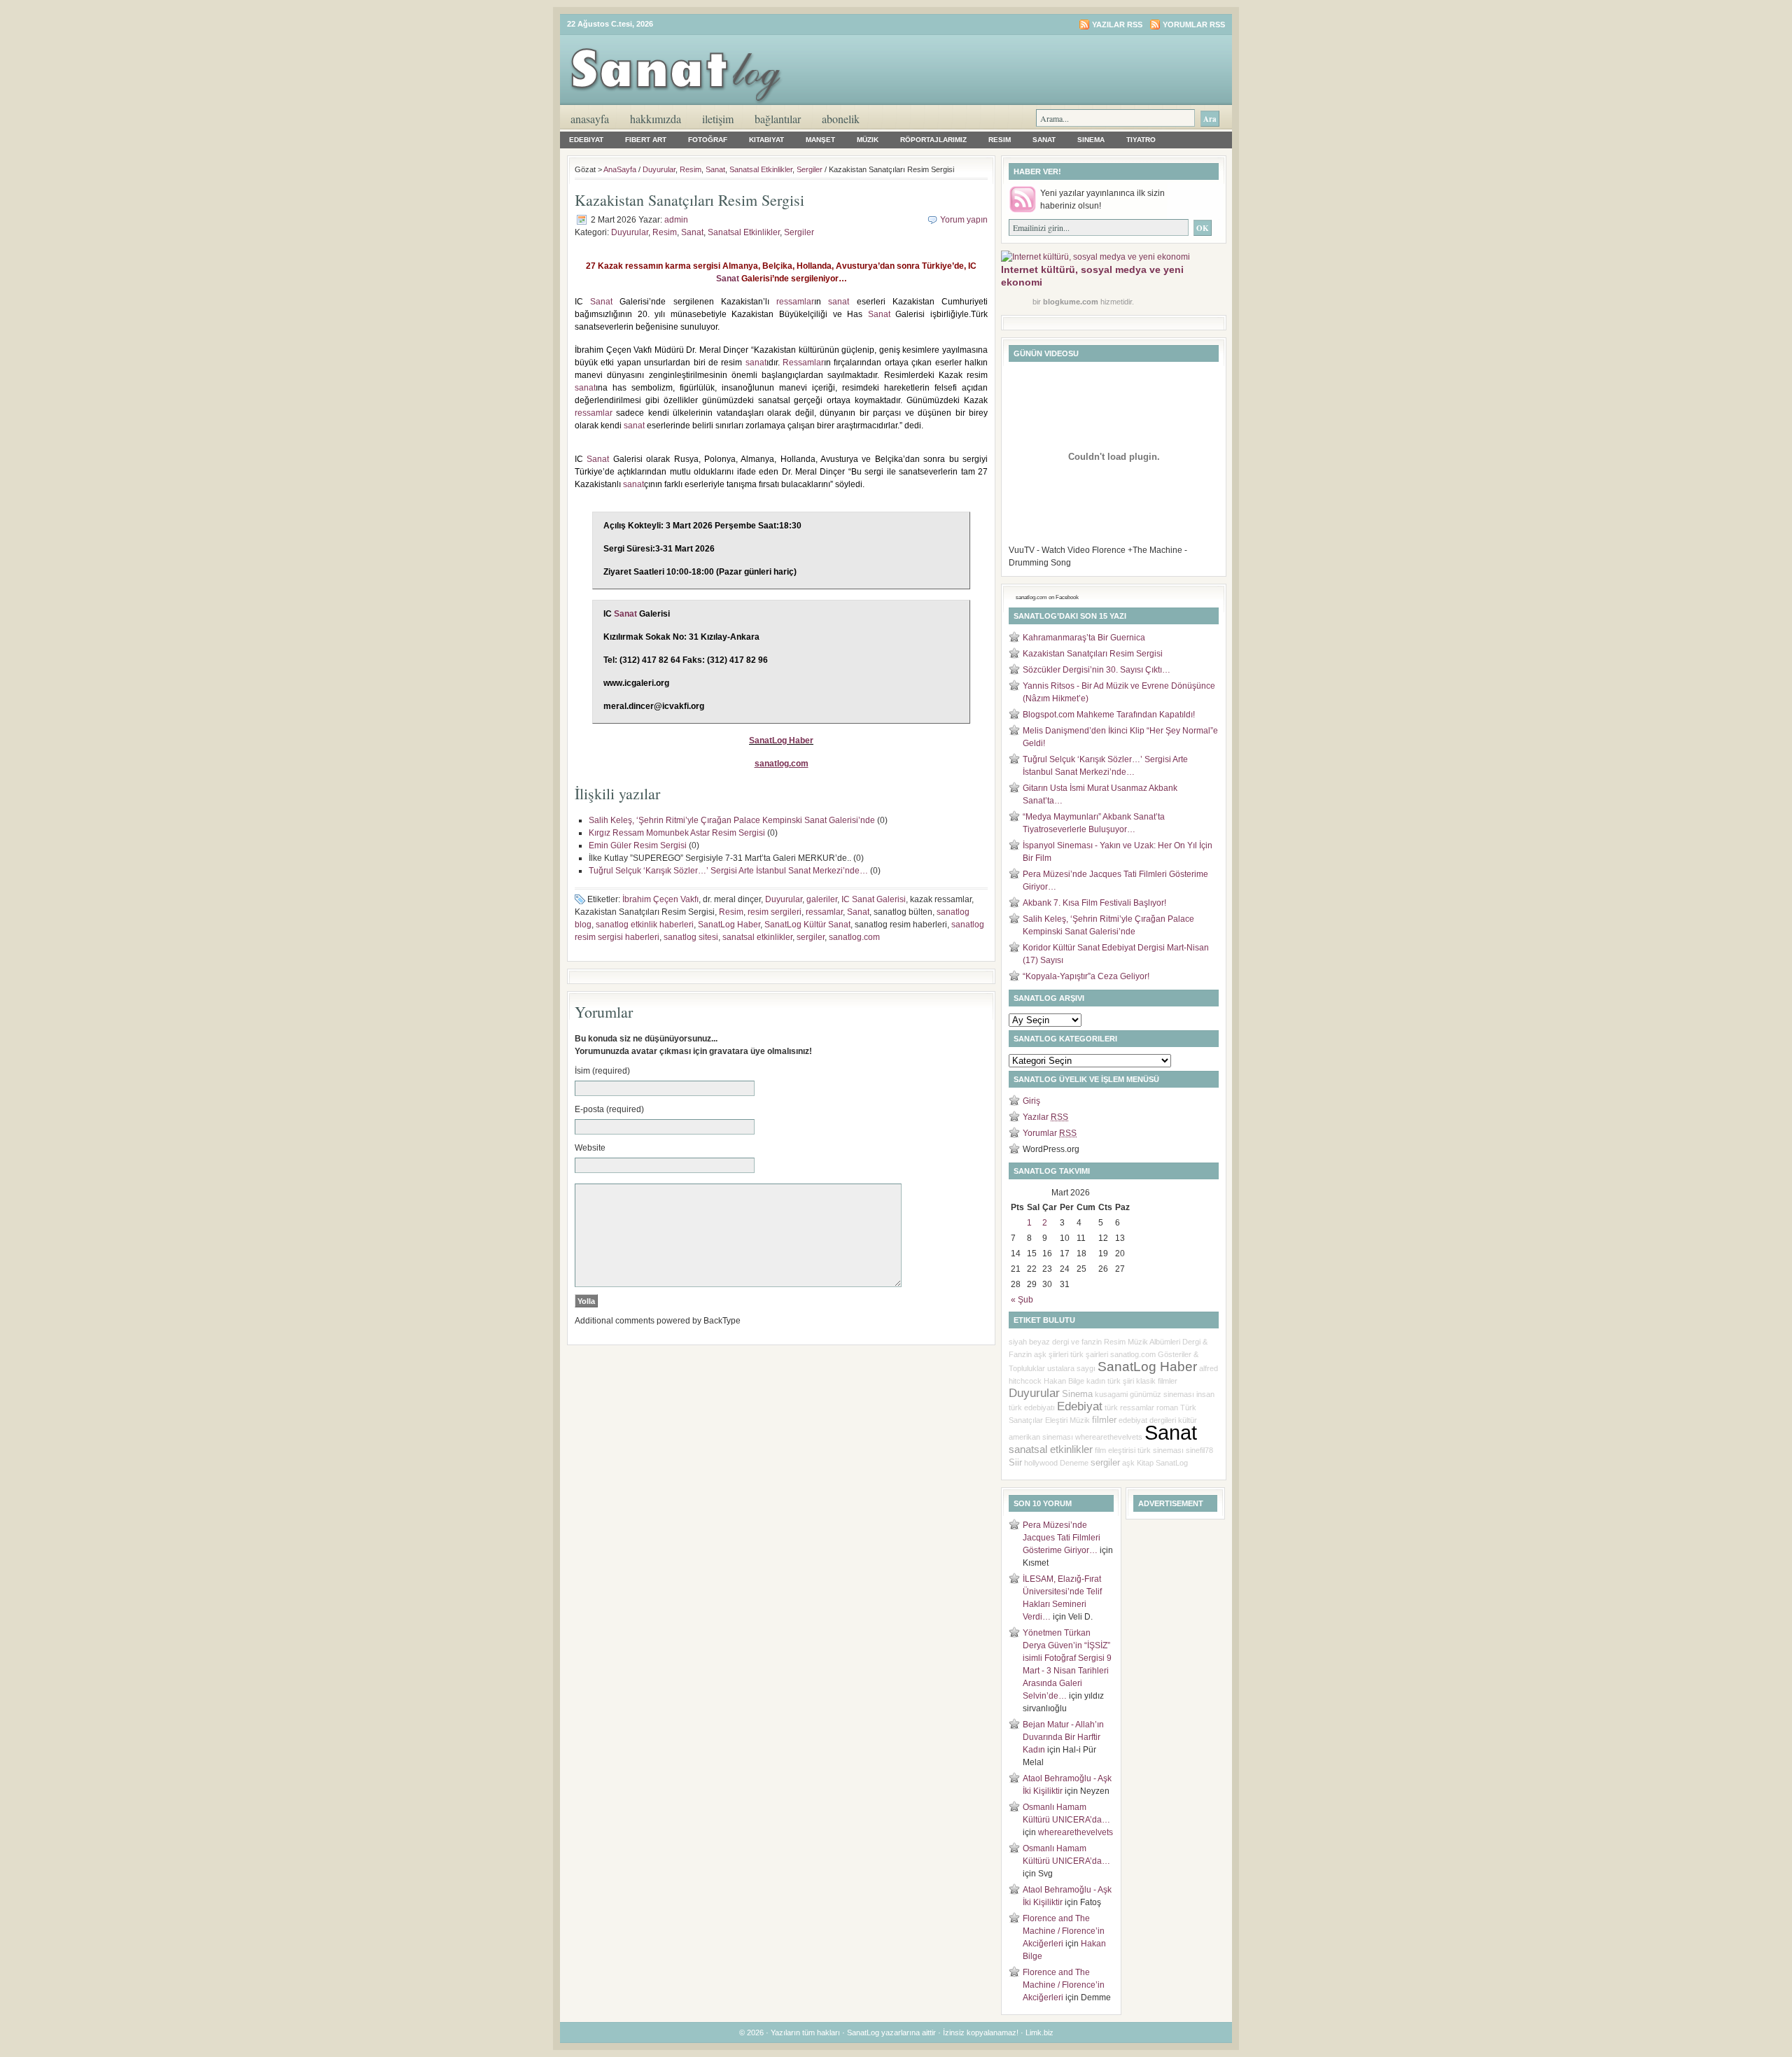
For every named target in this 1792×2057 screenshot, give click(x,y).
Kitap (1145, 1463)
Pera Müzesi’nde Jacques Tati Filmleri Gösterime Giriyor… (1062, 1538)
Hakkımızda (656, 119)
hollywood (1041, 1463)
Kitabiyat (766, 140)
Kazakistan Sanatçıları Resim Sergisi (1093, 654)
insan (1205, 1394)
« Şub (1022, 1300)
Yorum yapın (964, 220)
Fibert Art (646, 140)
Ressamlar (803, 363)
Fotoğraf (708, 140)
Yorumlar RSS (1194, 24)
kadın (1096, 1381)
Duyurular (659, 169)
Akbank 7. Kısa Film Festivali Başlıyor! (1094, 903)
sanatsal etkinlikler (757, 937)
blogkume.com (1071, 302)
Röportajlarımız (933, 140)
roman (1167, 1407)
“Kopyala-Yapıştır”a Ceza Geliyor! (1086, 976)
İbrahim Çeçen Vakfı (660, 899)
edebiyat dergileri (1147, 1420)
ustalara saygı (1071, 1368)
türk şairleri (1089, 1354)
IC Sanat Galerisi (874, 899)
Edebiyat (586, 140)
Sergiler (810, 169)
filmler (1104, 1420)
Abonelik (841, 119)
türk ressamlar (1129, 1407)
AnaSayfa (590, 119)
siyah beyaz (1029, 1342)
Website (590, 1148)
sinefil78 (1199, 1450)
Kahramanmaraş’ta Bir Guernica (1084, 638)
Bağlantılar (778, 119)
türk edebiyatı (1032, 1407)
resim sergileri (775, 912)
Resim (1000, 140)
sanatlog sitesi (691, 937)
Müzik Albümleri (1154, 1342)
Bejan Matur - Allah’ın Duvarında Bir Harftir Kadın (1063, 1737)
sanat (839, 302)
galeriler (822, 899)
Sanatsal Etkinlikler (761, 169)
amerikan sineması (1041, 1437)
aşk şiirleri (1051, 1354)
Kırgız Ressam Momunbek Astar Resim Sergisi (677, 833)
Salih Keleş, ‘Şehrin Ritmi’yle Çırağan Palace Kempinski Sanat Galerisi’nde (732, 820)
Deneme (1074, 1463)
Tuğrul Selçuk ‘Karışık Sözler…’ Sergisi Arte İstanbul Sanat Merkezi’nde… (728, 871)
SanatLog (1172, 1463)
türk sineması (1161, 1450)
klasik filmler (1157, 1381)
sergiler (811, 937)
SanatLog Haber (781, 740)
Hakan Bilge (1064, 1381)
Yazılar (1045, 1117)
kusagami (1111, 1394)
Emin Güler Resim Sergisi (638, 845)
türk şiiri (1121, 1381)
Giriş (1031, 1101)
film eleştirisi (1115, 1450)
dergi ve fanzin (1077, 1342)
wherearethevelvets (1109, 1437)
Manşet (820, 140)
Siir (1015, 1462)
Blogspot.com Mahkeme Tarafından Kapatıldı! (1109, 715)
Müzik (868, 140)
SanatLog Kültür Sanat (807, 925)
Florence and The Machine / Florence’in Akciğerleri (1064, 1931)
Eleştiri (1056, 1420)
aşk (1128, 1463)
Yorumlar (1050, 1133)
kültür (1188, 1420)
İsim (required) (602, 1071)
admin (676, 220)
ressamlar (795, 302)
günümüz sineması (1162, 1394)
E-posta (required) (609, 1109)
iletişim (718, 119)
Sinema (1091, 140)
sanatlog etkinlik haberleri (645, 925)
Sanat (1044, 140)
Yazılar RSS (1117, 24)
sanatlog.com (854, 937)
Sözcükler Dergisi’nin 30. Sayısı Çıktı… (1097, 670)
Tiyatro (1141, 140)
